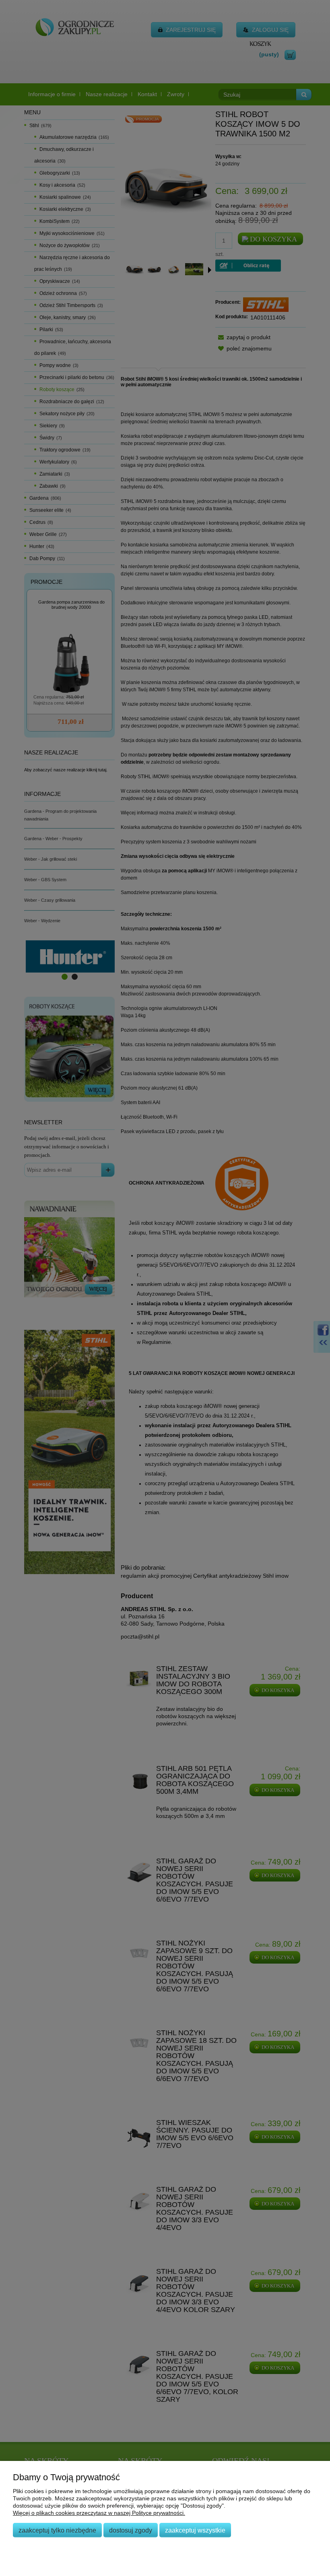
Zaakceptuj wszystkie (195, 2530)
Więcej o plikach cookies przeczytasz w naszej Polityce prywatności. (99, 2513)
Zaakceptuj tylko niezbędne (57, 2530)
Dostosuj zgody (131, 2530)
